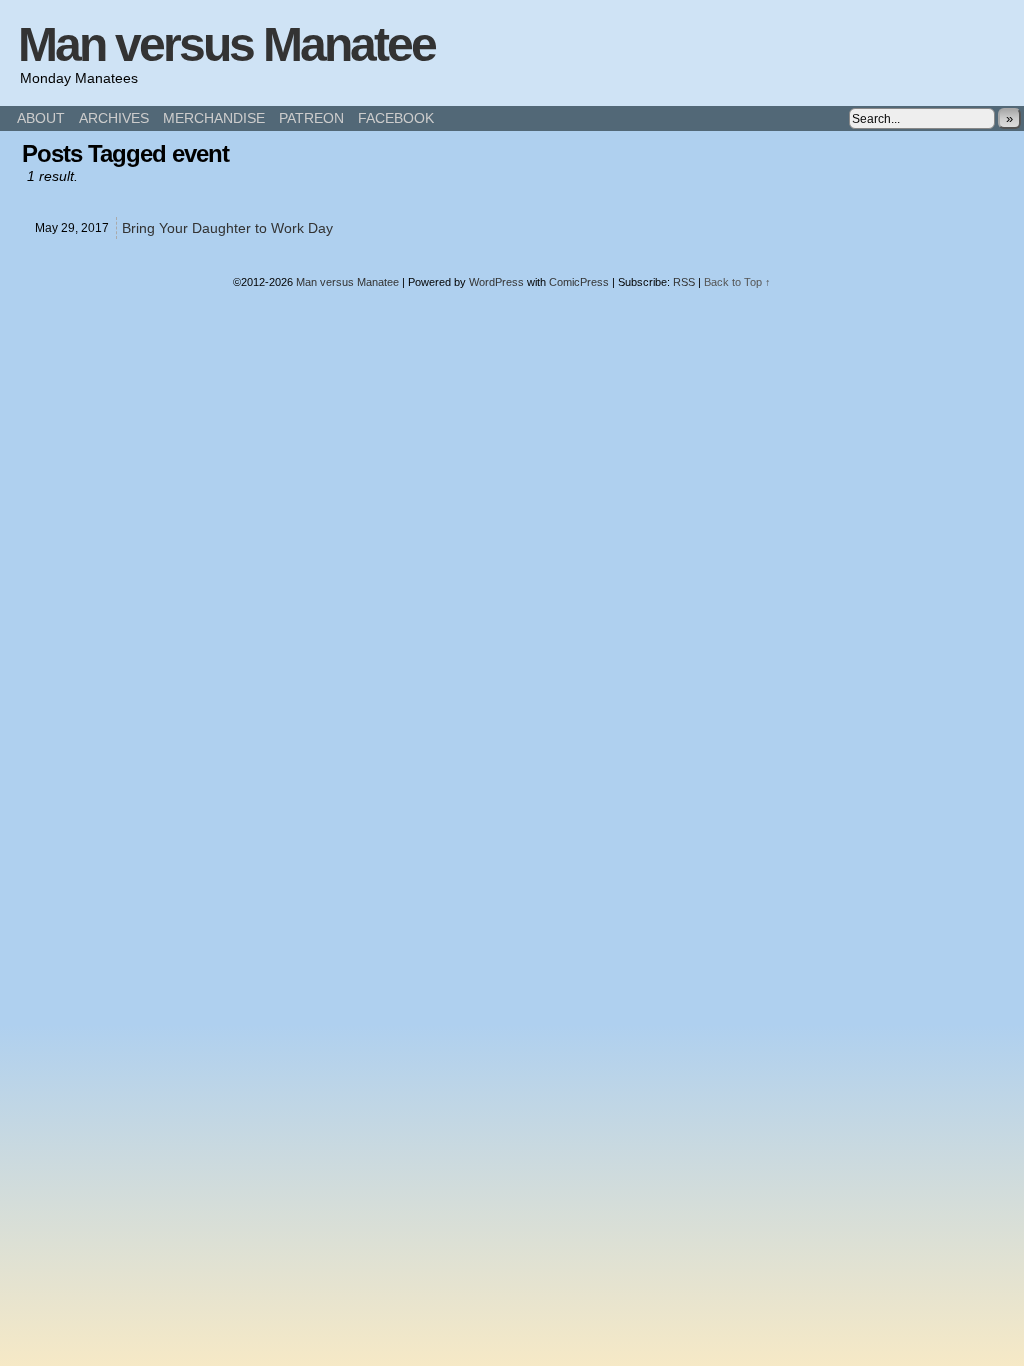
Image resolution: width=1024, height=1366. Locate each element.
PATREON (311, 118)
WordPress (496, 282)
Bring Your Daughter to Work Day (227, 228)
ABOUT (41, 118)
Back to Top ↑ (737, 282)
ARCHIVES (114, 118)
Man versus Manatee (226, 44)
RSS (684, 282)
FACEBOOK (396, 118)
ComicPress (579, 282)
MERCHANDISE (214, 118)
